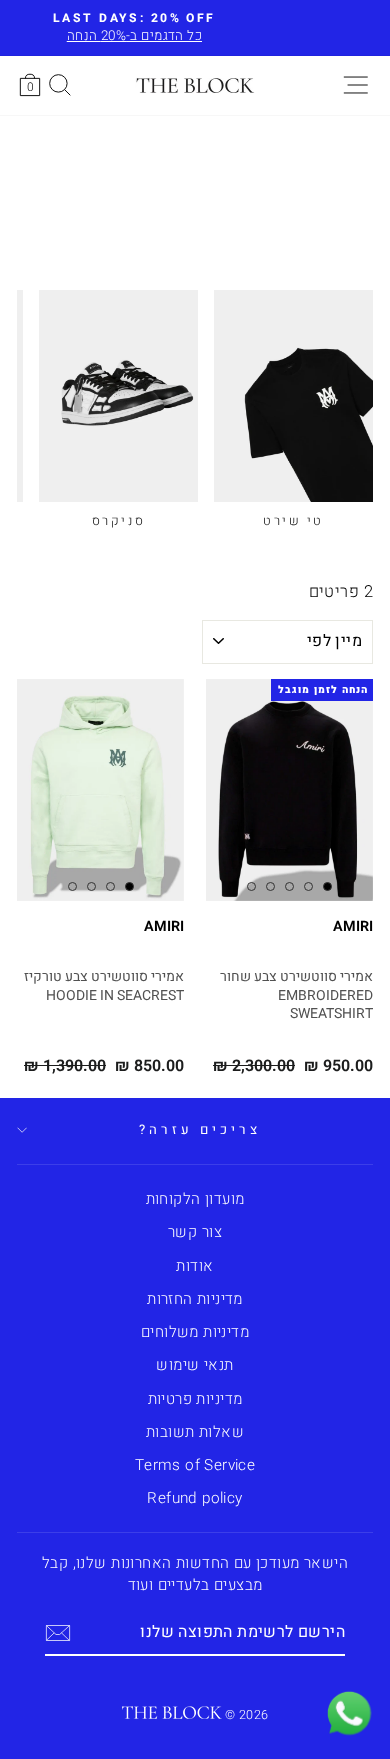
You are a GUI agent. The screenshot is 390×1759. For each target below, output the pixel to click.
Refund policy (194, 1498)
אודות (194, 1266)
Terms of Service (195, 1465)
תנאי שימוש (194, 1365)
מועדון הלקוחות (195, 1199)
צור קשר (195, 1232)
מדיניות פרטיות (195, 1399)
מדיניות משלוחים (195, 1332)
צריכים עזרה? (200, 1130)
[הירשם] (58, 1633)
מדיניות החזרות (195, 1299)
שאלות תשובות (195, 1432)
